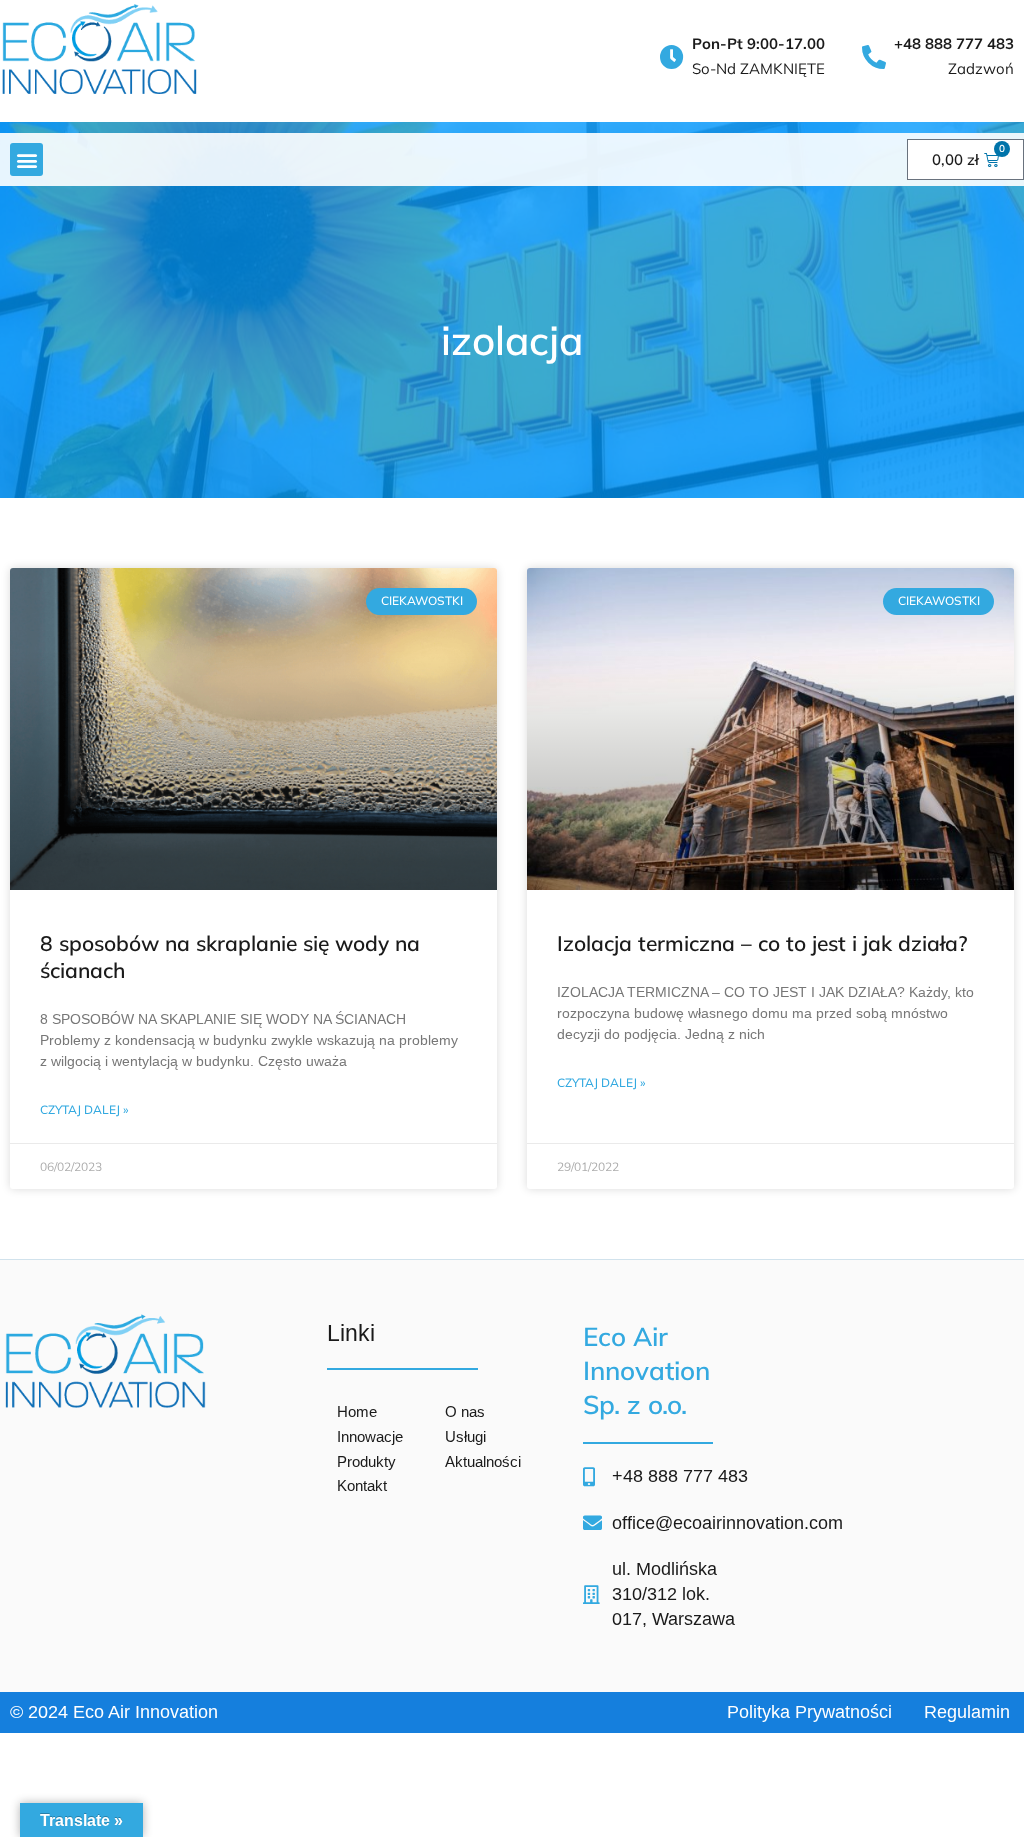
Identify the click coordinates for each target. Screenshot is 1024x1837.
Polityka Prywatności (809, 1712)
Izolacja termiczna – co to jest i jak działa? (762, 943)
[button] (26, 159)
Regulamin (967, 1712)
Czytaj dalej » (84, 1109)
